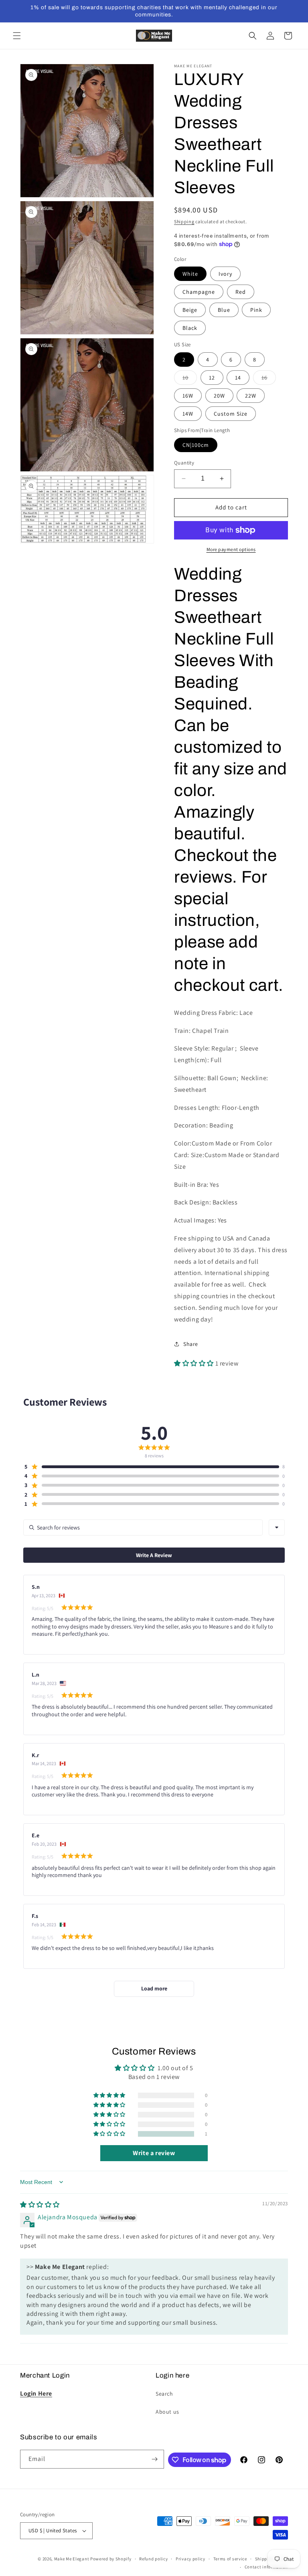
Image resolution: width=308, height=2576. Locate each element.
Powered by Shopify (111, 2559)
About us (167, 2412)
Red (241, 292)
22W (251, 396)
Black (190, 328)
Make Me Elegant (72, 2559)
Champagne (199, 292)
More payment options (231, 549)
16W (188, 396)
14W (188, 414)
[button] (17, 36)
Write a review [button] (154, 2153)
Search (164, 2394)
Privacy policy (190, 2559)
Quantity (184, 463)
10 (190, 379)
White (190, 274)
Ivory (225, 274)
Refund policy (153, 2559)
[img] (40, 2205)
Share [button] (191, 1344)
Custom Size (231, 414)
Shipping (184, 221)
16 (269, 379)
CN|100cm (196, 445)
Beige (190, 310)
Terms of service (230, 2559)
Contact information (266, 2567)
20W (219, 396)
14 (238, 378)
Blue (224, 310)
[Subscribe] (155, 2459)
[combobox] (277, 1527)
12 (212, 378)
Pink (256, 310)
